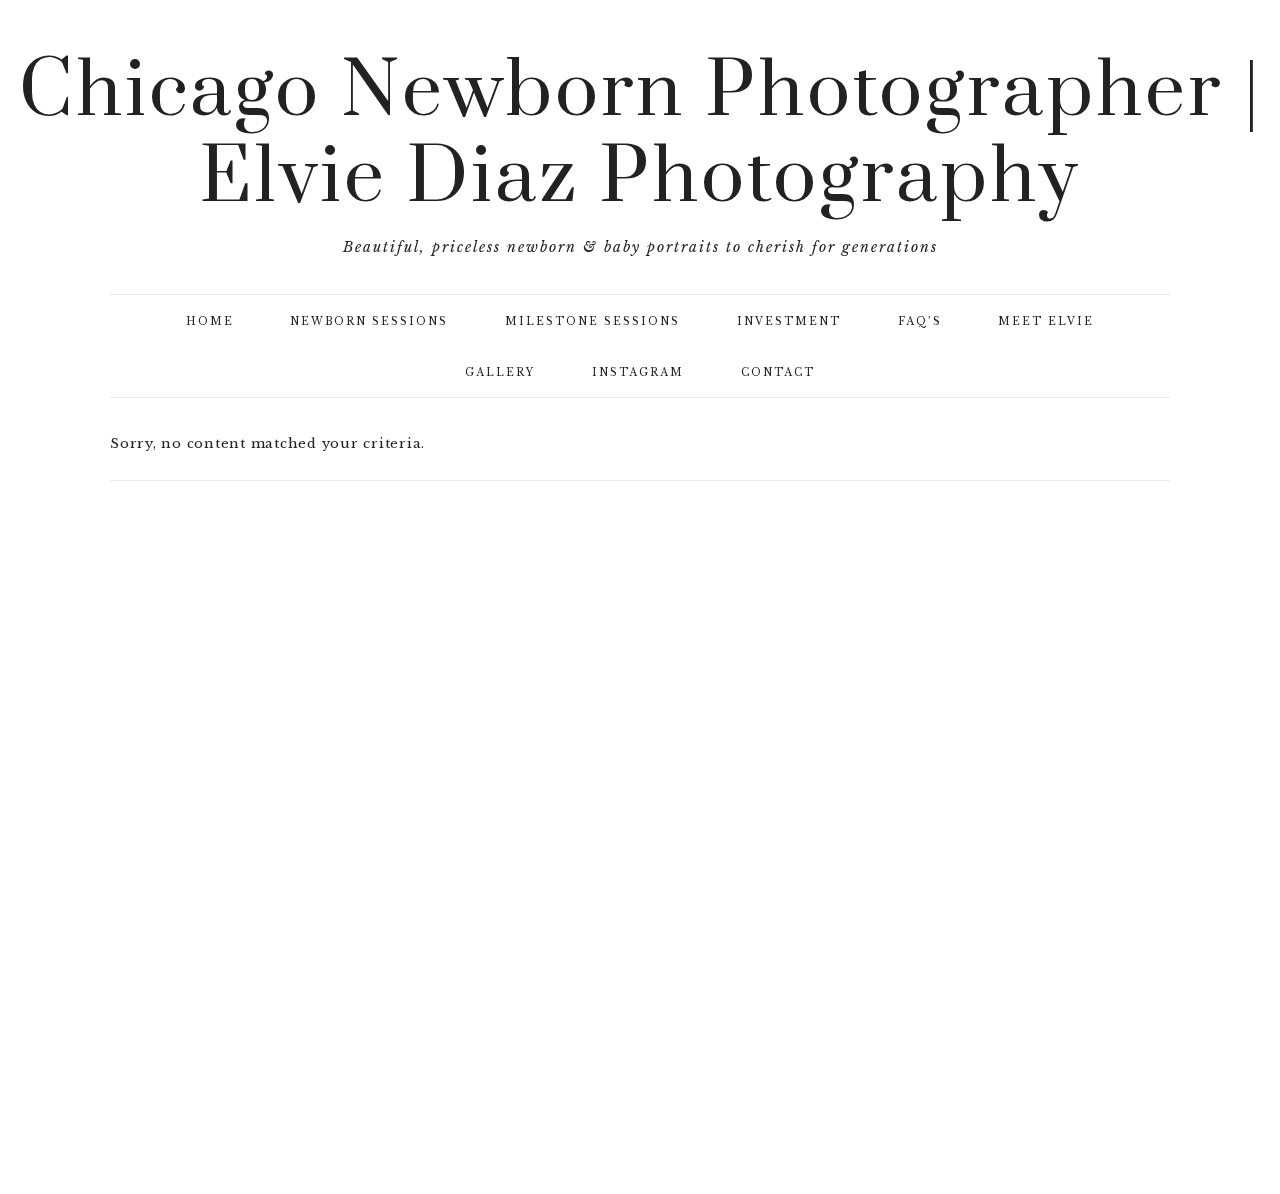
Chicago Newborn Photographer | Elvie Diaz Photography (640, 135)
